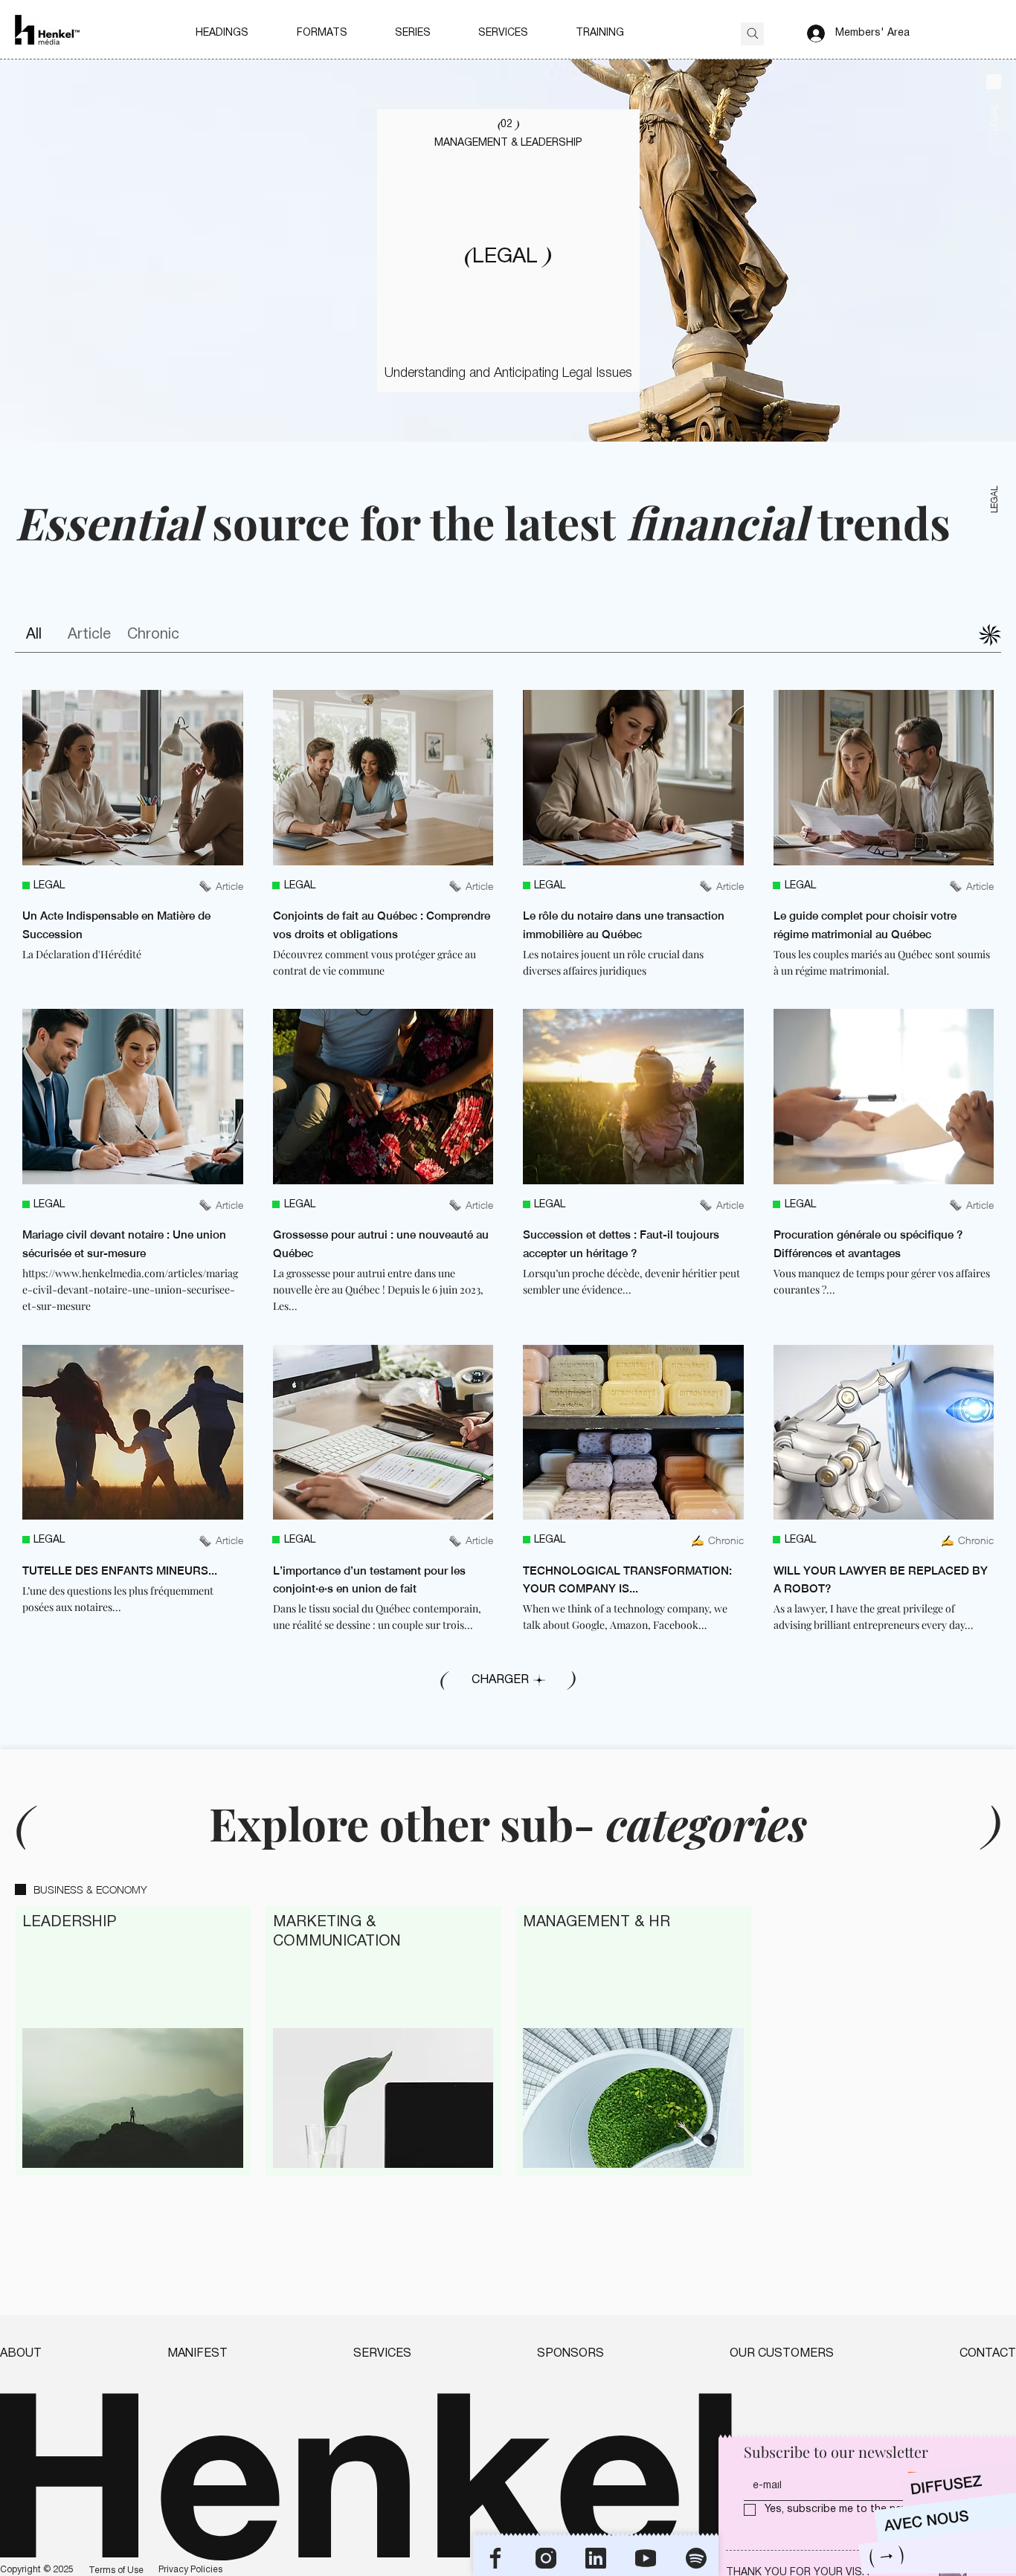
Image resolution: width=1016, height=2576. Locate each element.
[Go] (752, 34)
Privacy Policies (190, 2570)
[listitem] (133, 835)
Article (89, 635)
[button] (222, 33)
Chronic (153, 635)
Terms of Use (116, 2570)
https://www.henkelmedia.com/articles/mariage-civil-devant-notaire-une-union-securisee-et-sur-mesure (130, 1290)
